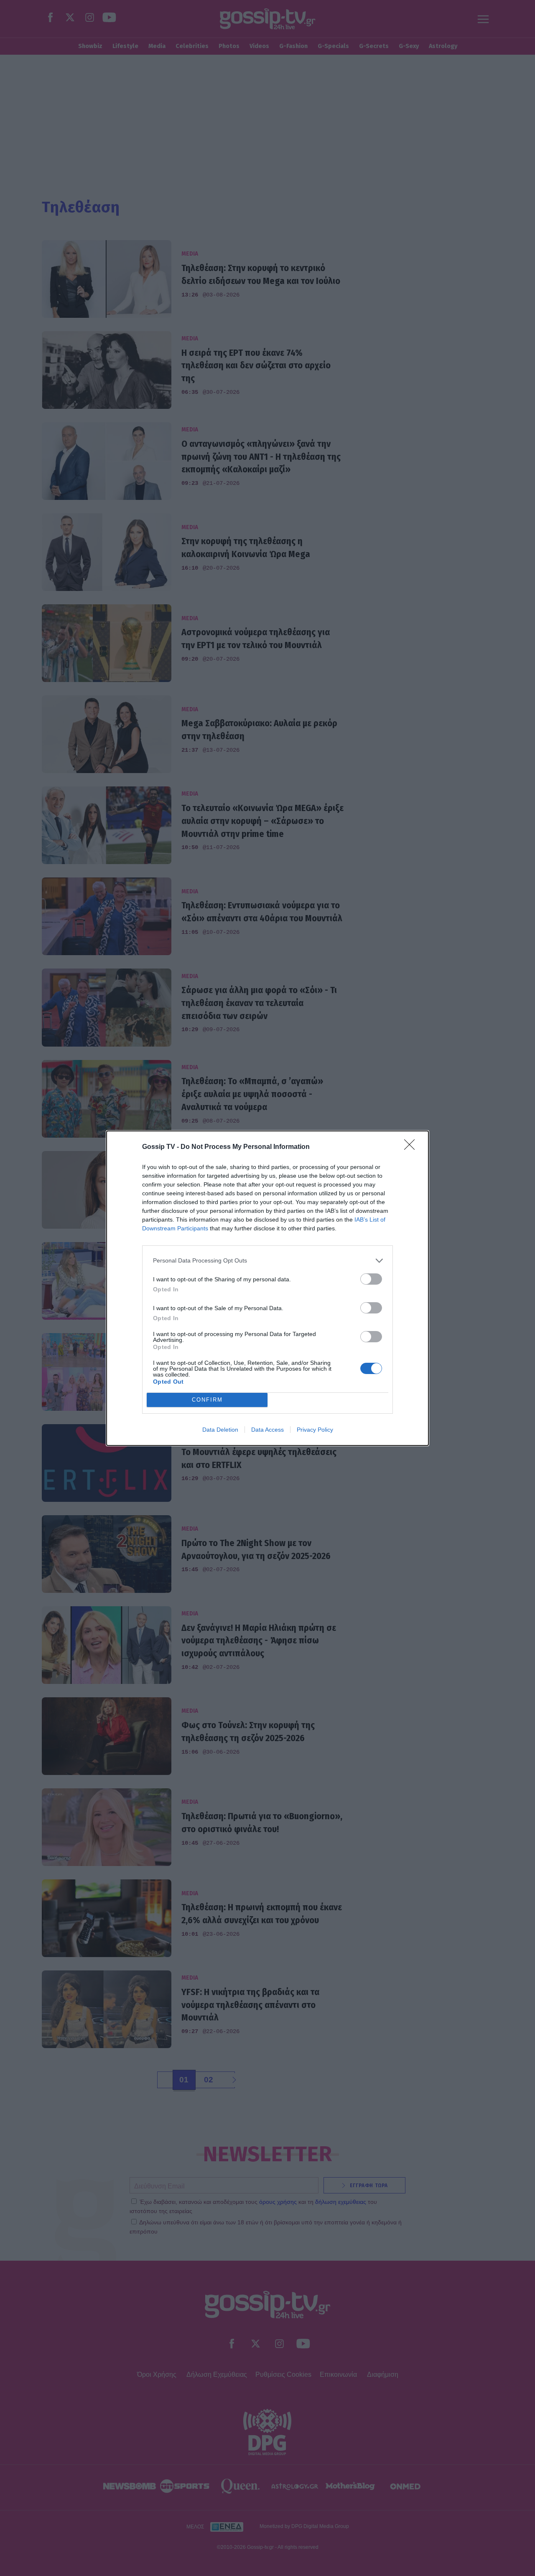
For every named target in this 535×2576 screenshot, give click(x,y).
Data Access (267, 1430)
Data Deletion (220, 1430)
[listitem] (267, 1261)
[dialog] (267, 1288)
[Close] (412, 1147)
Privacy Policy (315, 1430)
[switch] (371, 1279)
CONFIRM (207, 1400)
